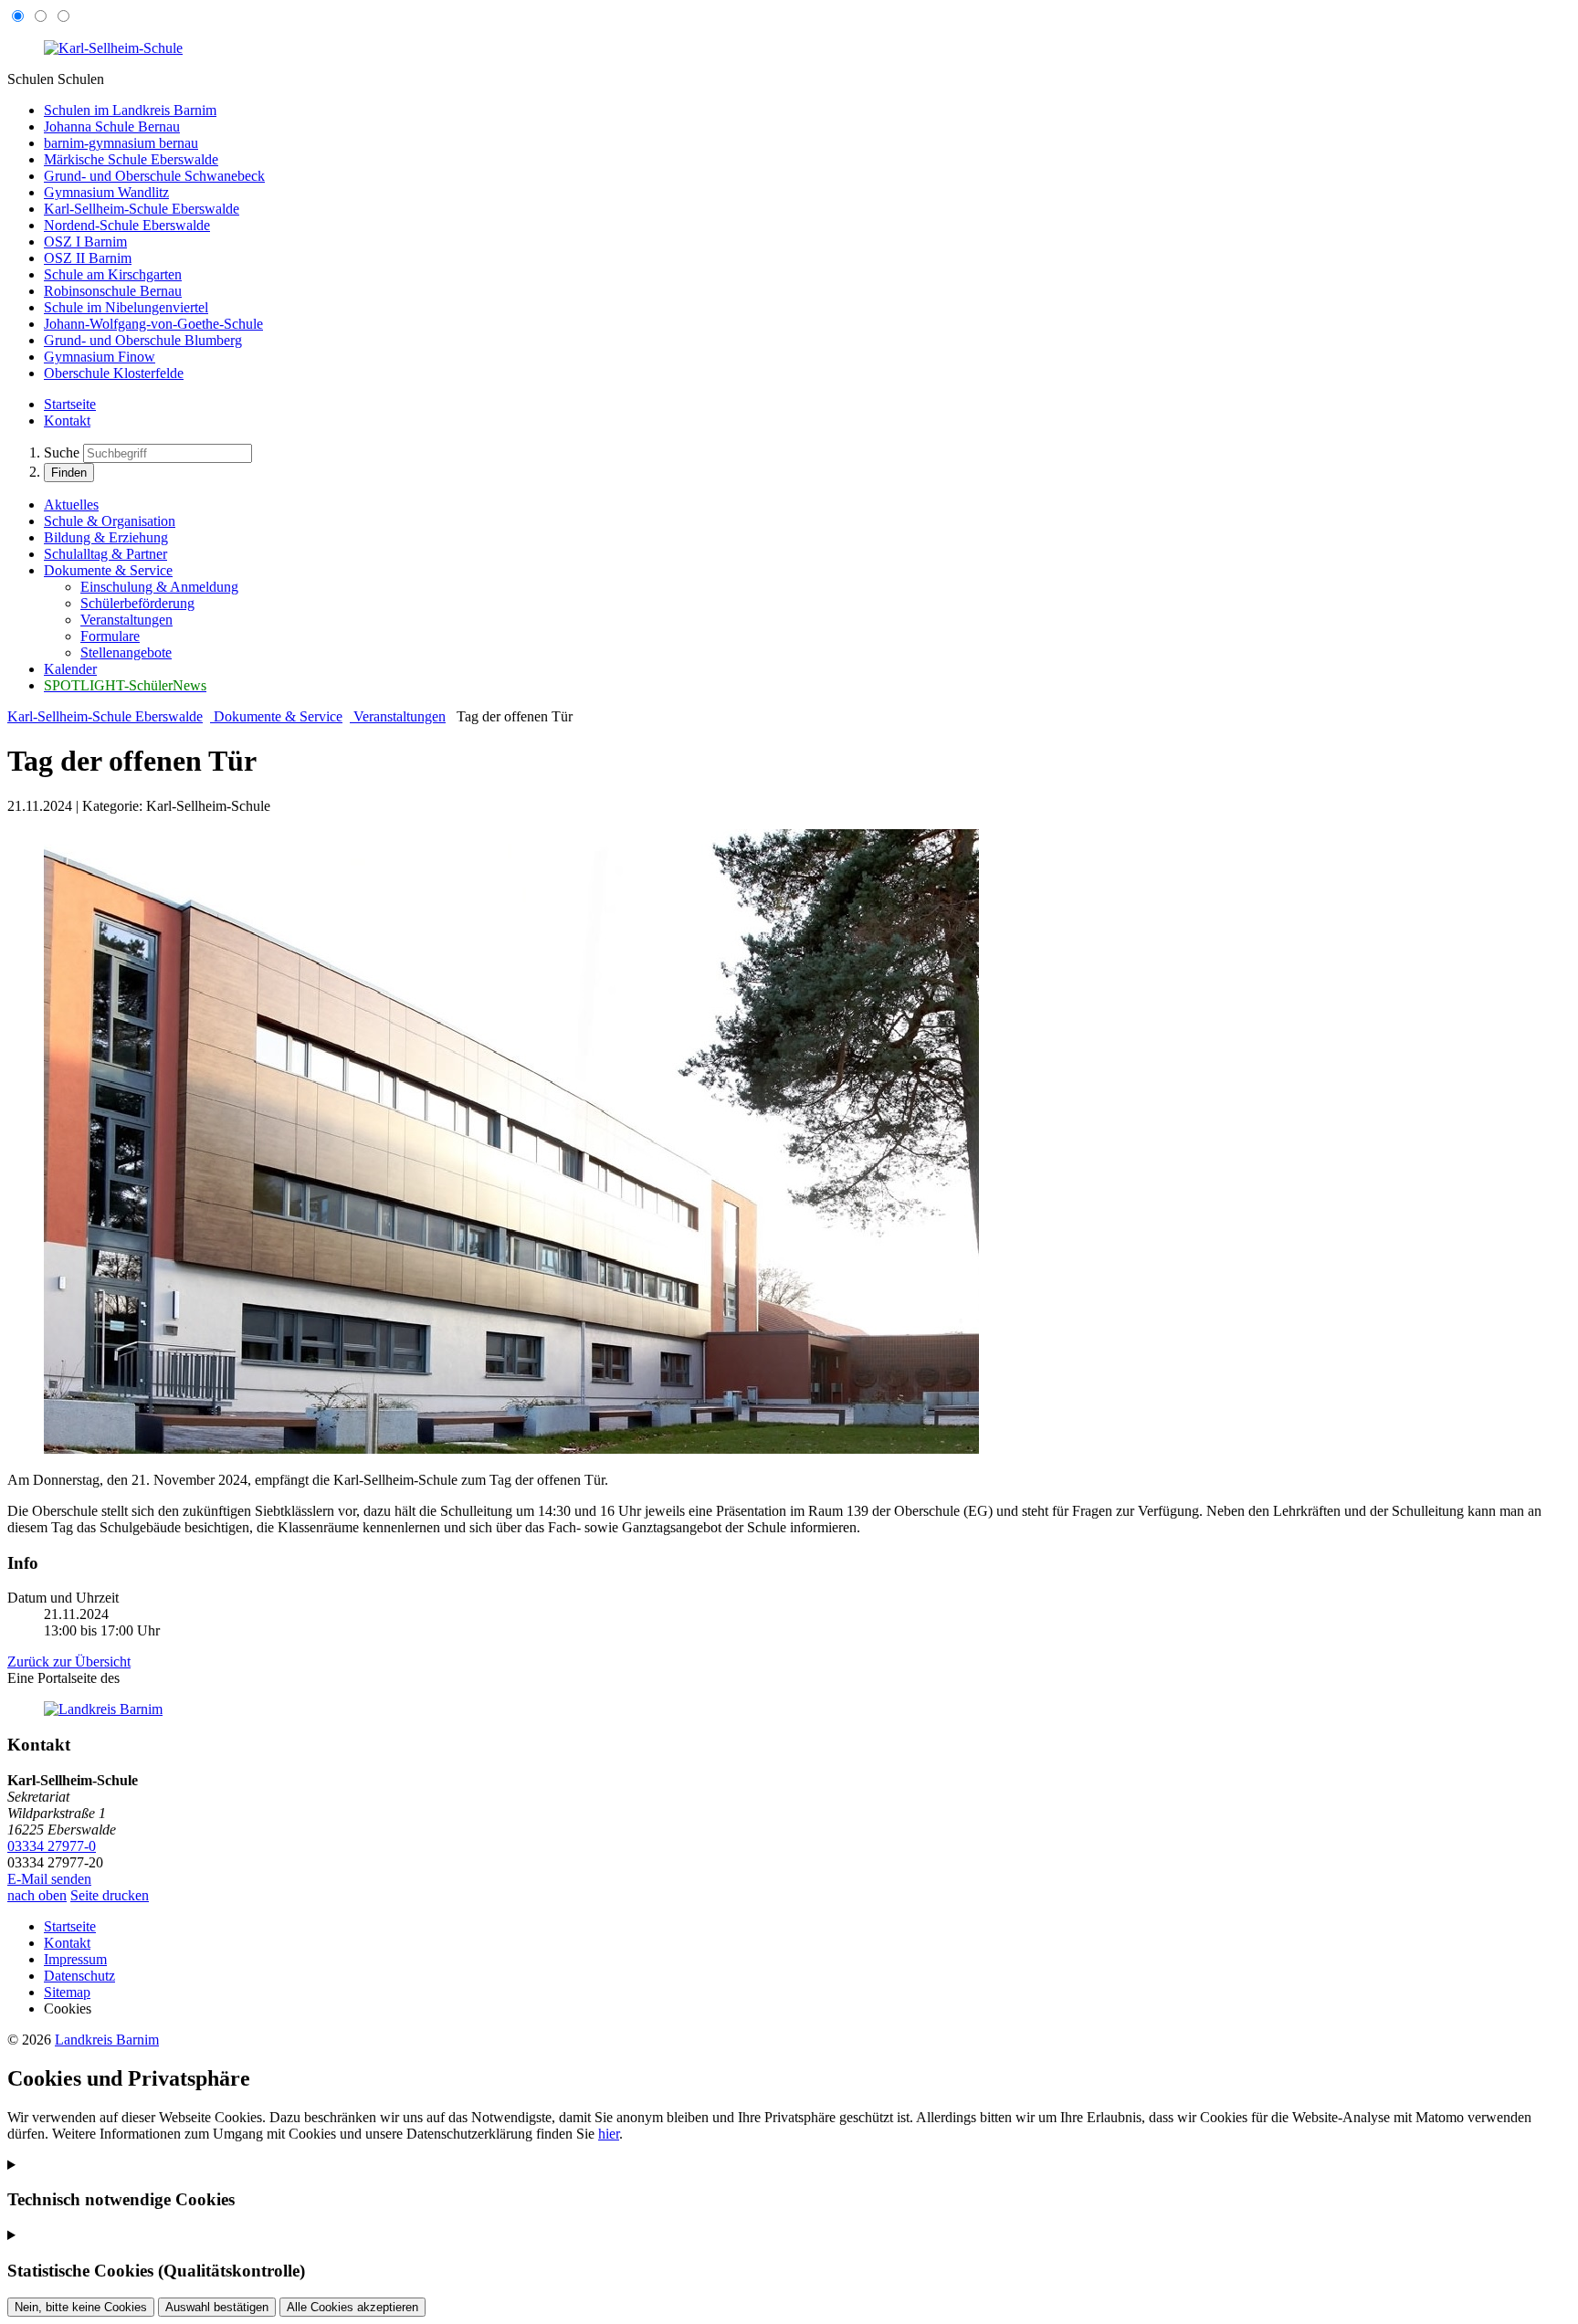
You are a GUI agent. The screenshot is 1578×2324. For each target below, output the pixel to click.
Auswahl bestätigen (217, 2307)
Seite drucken (110, 1895)
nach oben (37, 1895)
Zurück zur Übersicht (69, 1662)
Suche (62, 452)
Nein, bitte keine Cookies (81, 2307)
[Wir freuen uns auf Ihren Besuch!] (511, 1449)
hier (609, 2134)
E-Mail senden (49, 1879)
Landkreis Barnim (107, 2040)
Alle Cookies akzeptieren (352, 2307)
